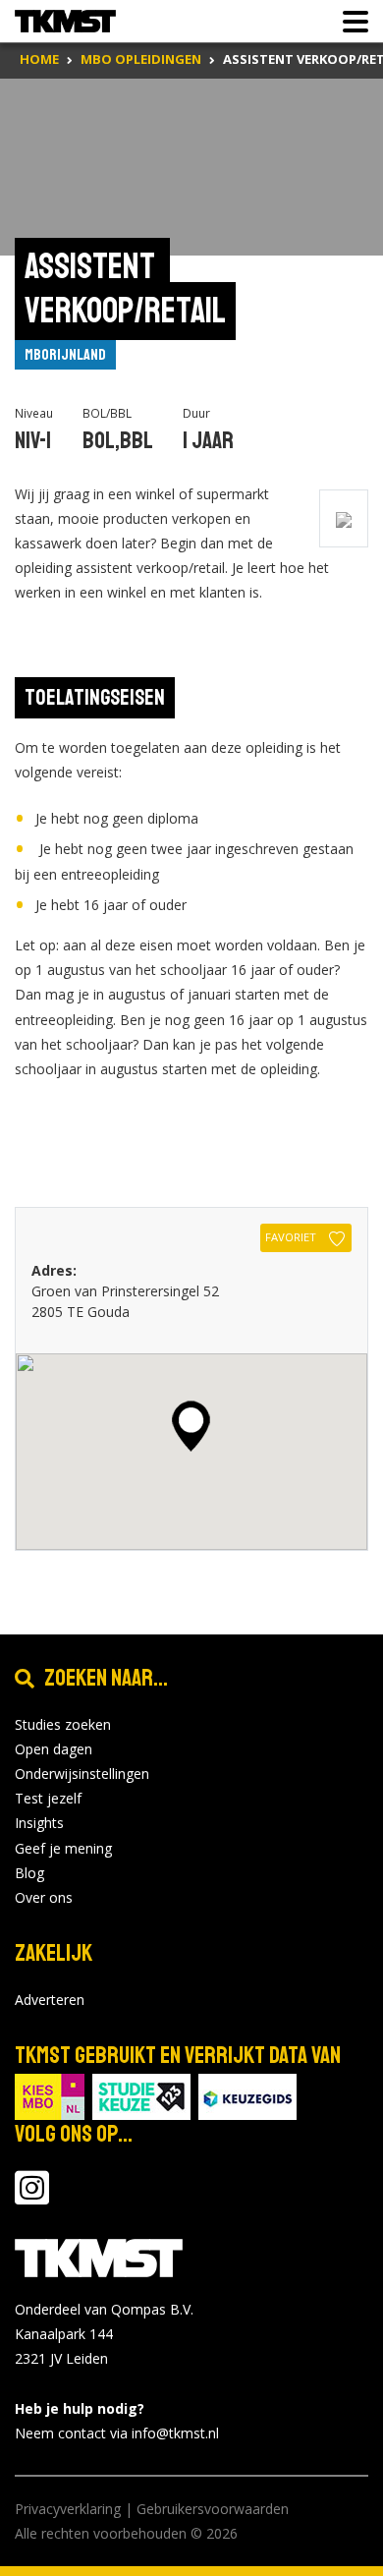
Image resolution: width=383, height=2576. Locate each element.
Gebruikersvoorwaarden (213, 2509)
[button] (191, 1426)
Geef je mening (63, 1848)
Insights (39, 1823)
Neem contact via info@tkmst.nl (117, 2433)
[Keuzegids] (247, 2095)
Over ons (44, 1897)
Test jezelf (48, 1798)
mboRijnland (65, 355)
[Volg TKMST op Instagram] (32, 2197)
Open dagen (54, 1749)
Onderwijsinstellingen (82, 1774)
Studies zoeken (63, 1724)
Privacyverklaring (68, 2509)
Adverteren (50, 2000)
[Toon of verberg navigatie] (350, 22)
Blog (29, 1873)
